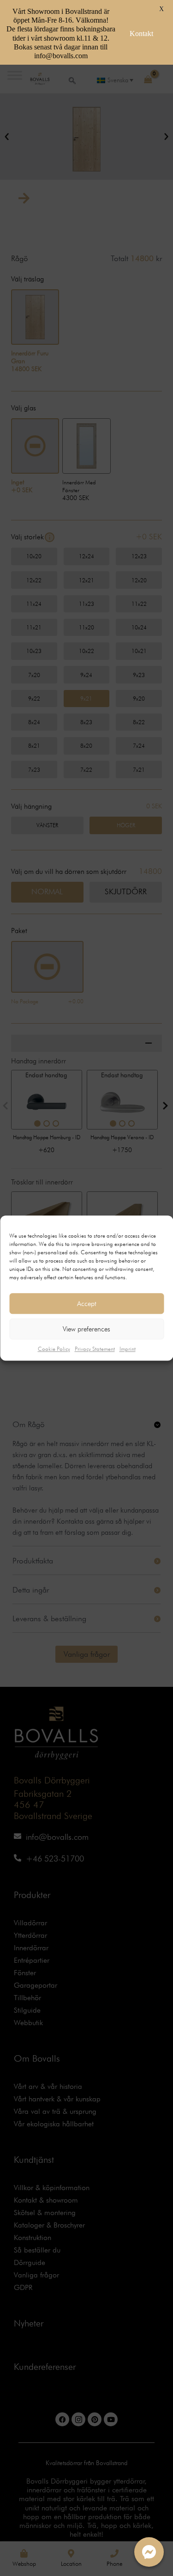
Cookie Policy (54, 1349)
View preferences (86, 1329)
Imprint (128, 1349)
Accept (87, 1304)
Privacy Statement (95, 1349)
